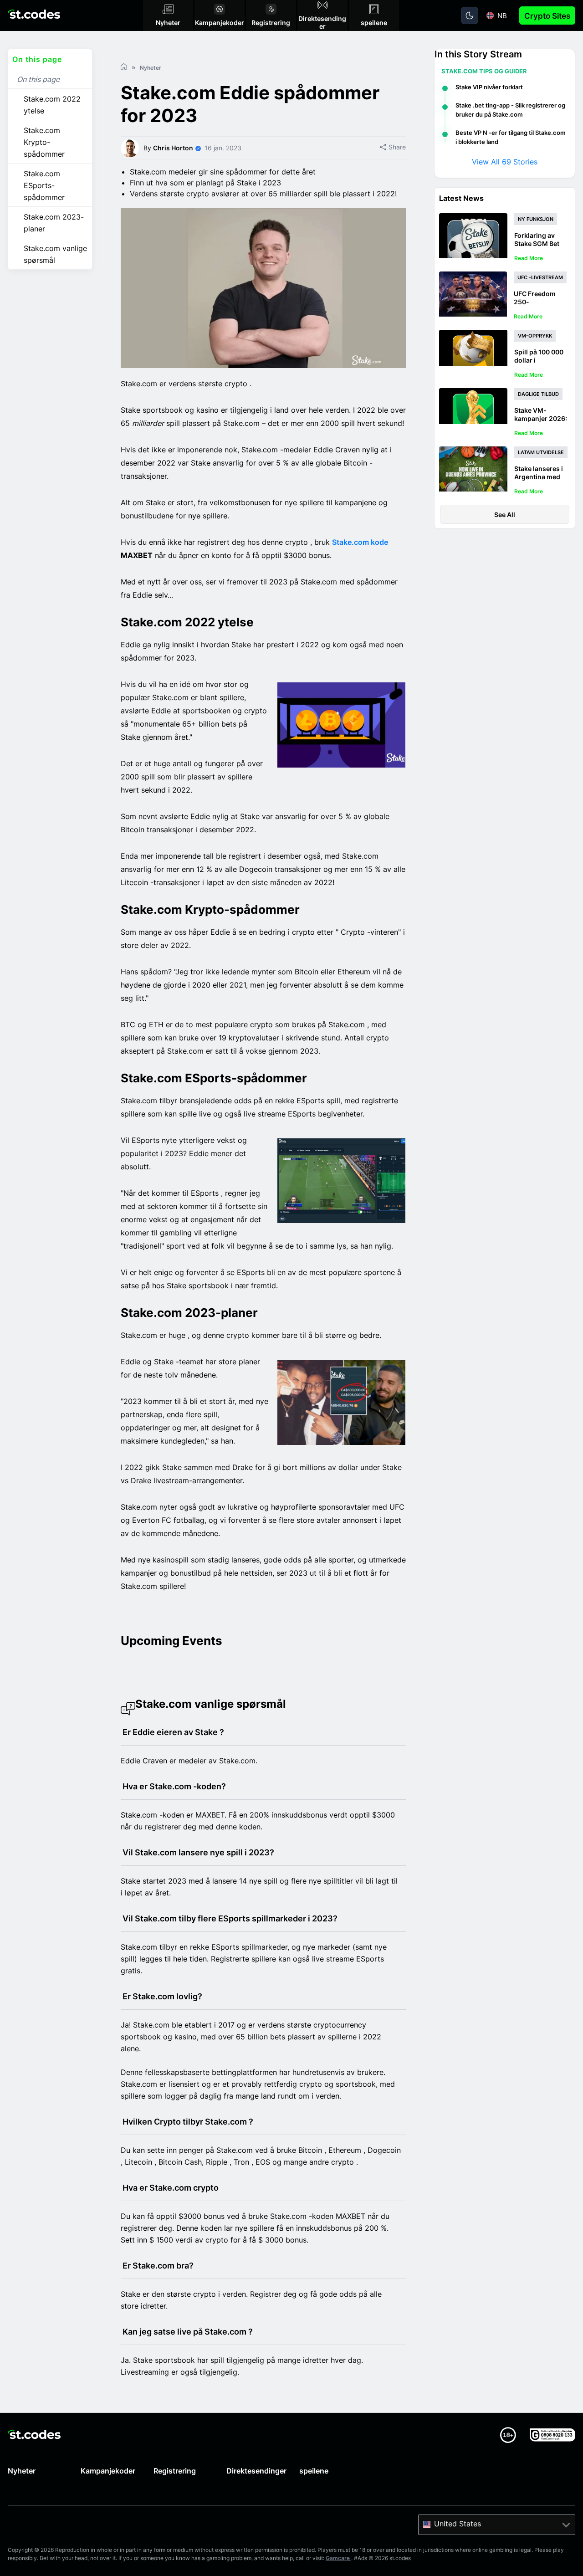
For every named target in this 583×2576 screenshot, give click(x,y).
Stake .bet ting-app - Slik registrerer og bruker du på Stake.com (510, 110)
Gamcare (338, 2558)
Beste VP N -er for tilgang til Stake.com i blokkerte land (511, 137)
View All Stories (505, 162)
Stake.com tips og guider (484, 71)
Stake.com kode (360, 542)
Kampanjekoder (108, 2471)
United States (458, 2524)
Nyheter (22, 2471)
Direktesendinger (256, 2471)
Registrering (175, 2471)
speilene (314, 2471)
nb (502, 16)
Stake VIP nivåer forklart (489, 87)
